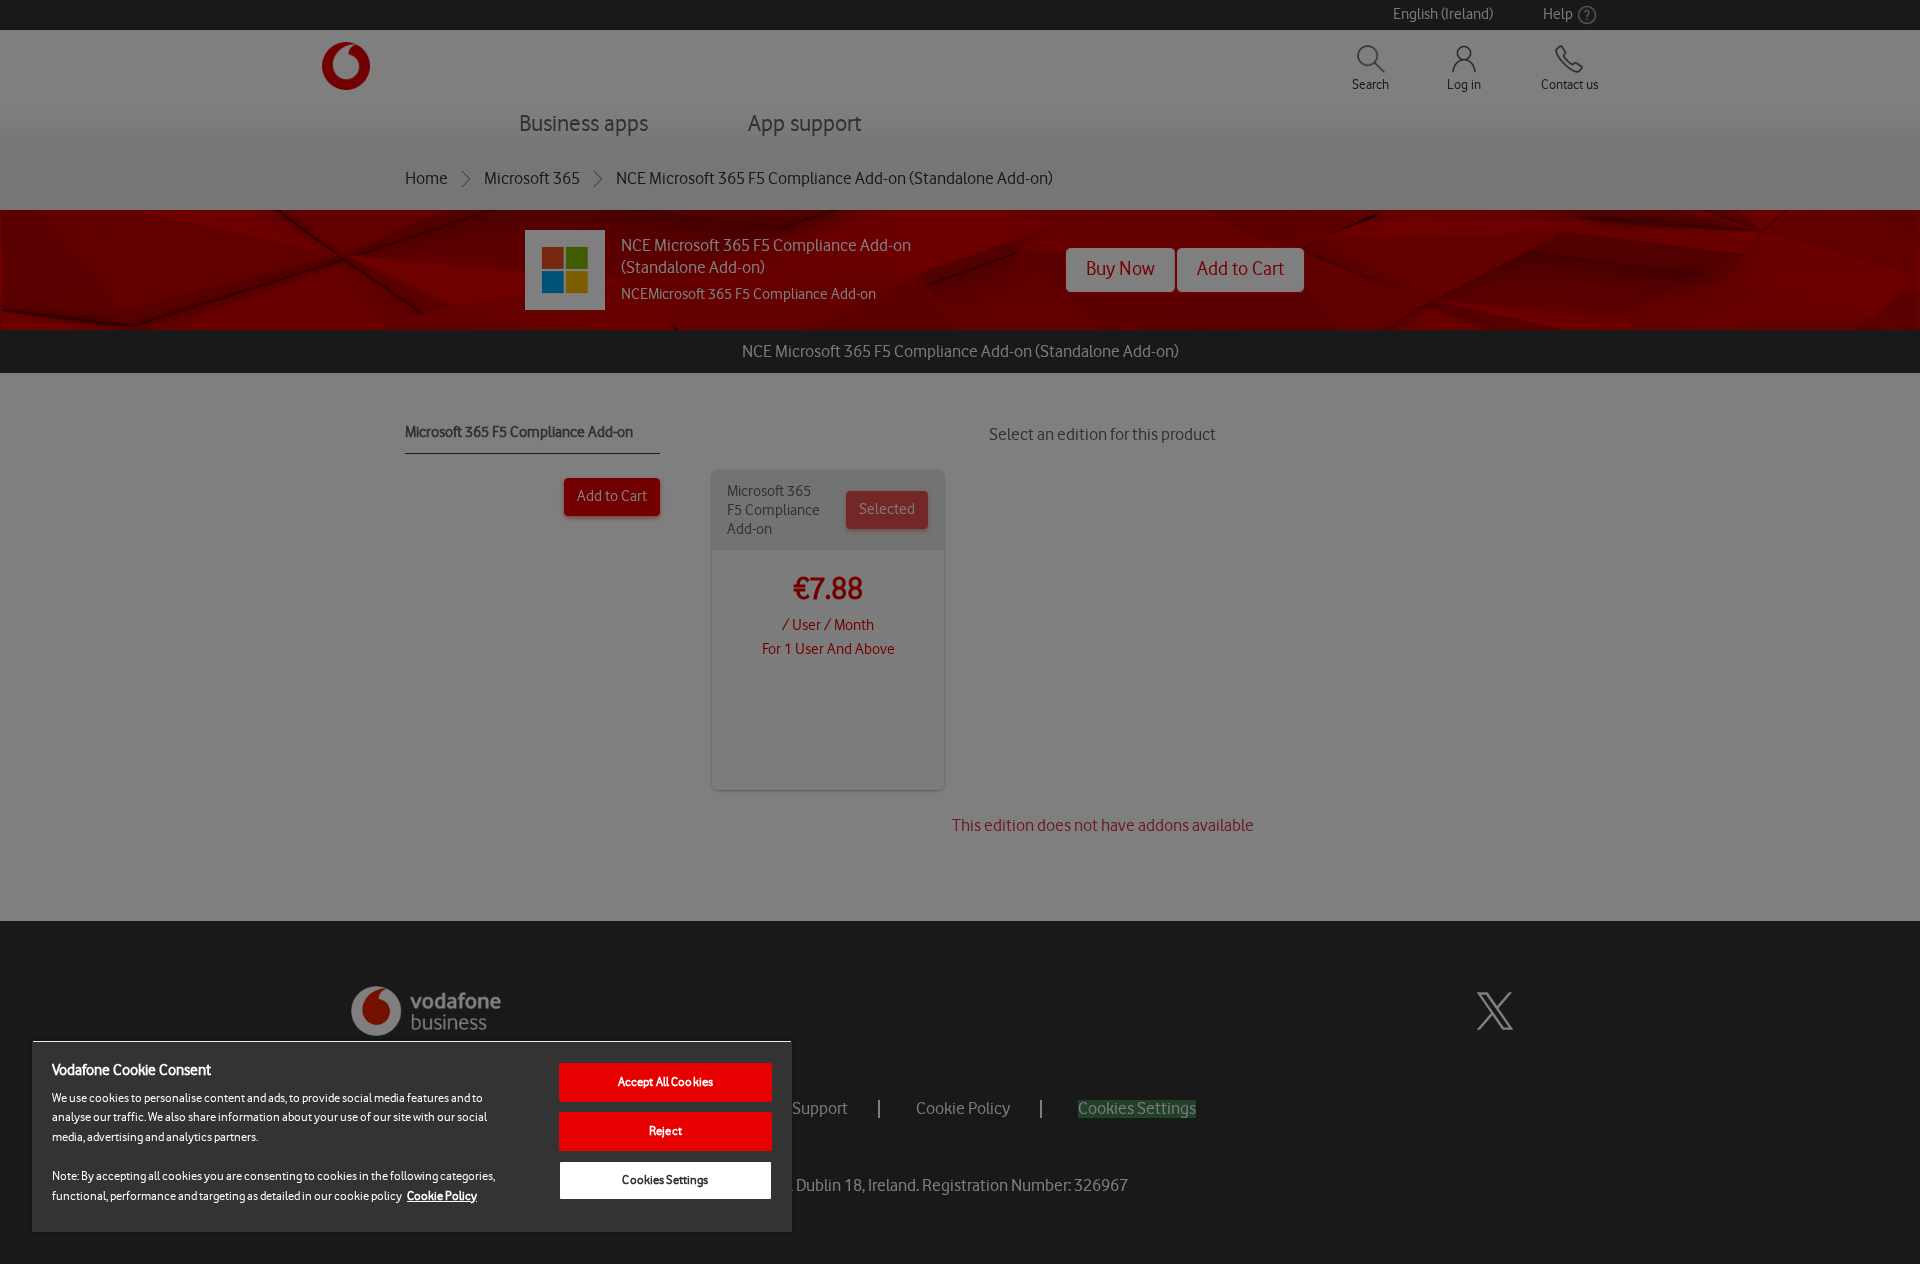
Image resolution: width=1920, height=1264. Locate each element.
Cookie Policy (442, 1196)
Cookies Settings (665, 1180)
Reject (665, 1131)
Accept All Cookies (665, 1082)
